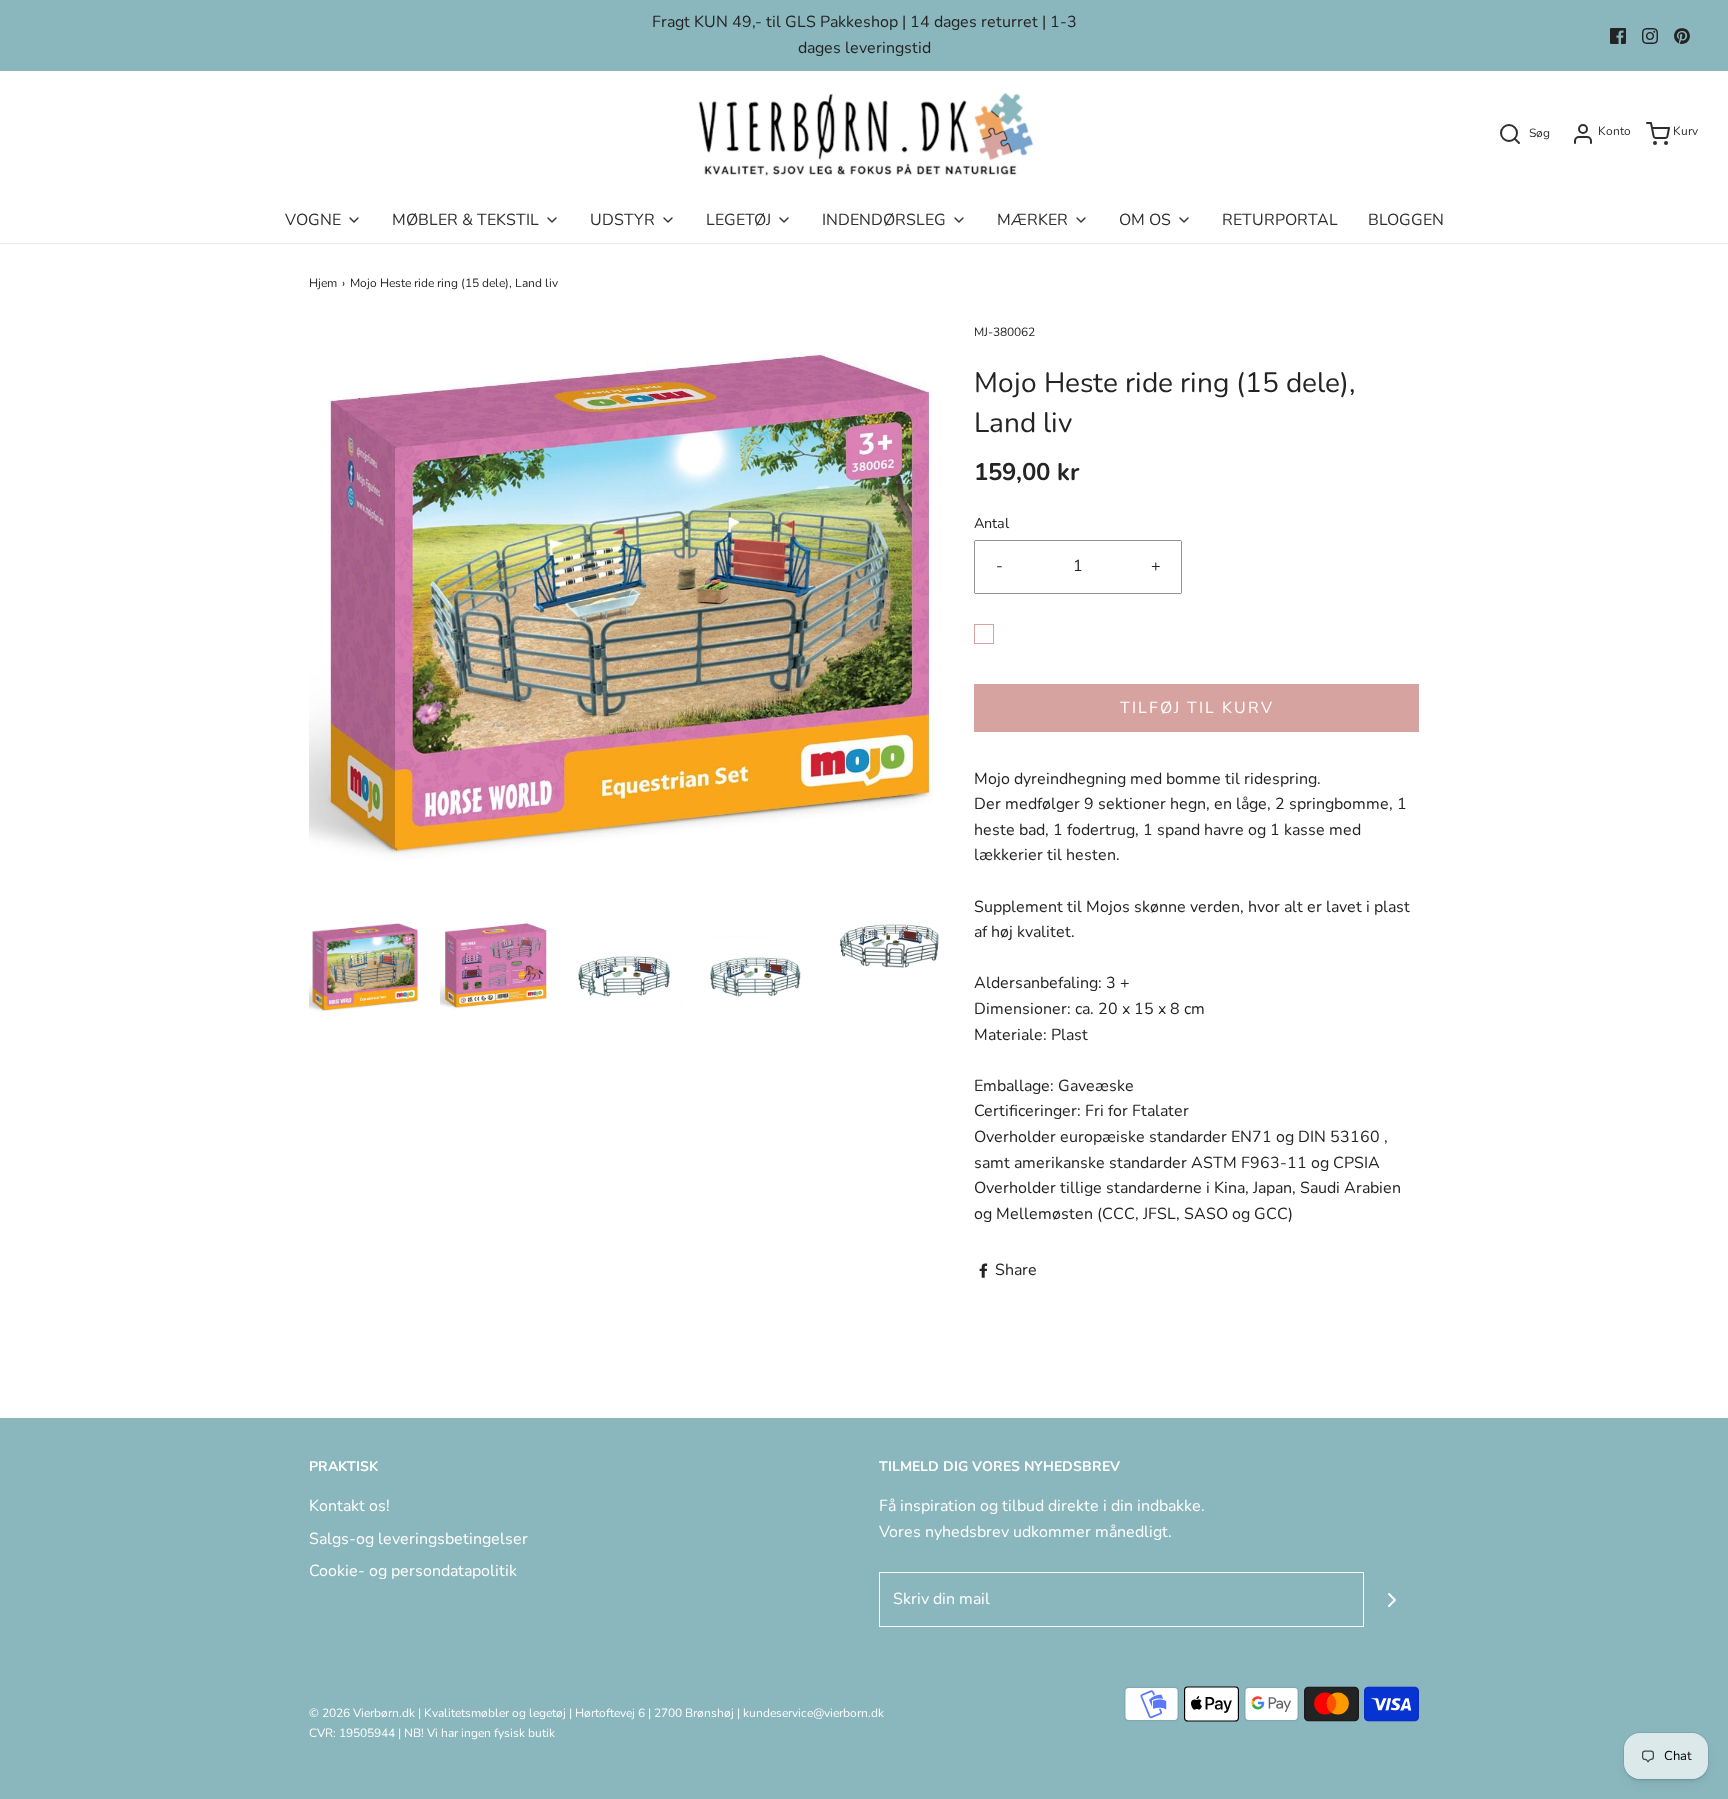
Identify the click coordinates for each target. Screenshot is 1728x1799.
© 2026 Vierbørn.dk (362, 1713)
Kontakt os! (349, 1506)
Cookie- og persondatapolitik (413, 1571)
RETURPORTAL (1280, 220)
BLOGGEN (1406, 220)
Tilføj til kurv (1197, 708)
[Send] (1391, 1599)
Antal (991, 523)
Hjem (323, 283)
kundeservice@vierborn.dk (813, 1713)
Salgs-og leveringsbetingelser (418, 1539)
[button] (364, 966)
